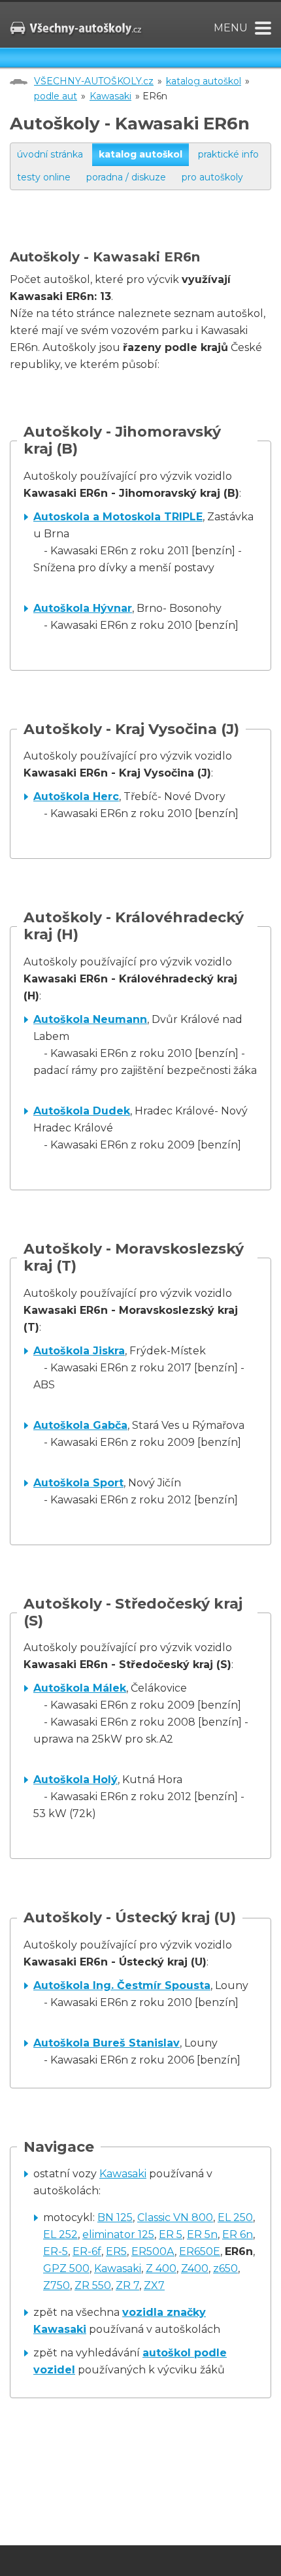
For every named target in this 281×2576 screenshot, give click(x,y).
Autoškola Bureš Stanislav (107, 2043)
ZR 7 (127, 2285)
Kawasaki (110, 96)
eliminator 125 (118, 2234)
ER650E (200, 2251)
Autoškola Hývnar (83, 608)
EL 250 (235, 2217)
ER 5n (202, 2234)
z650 (225, 2268)
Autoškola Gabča (80, 1425)
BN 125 (115, 2217)
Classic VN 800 (175, 2217)
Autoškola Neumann (90, 1019)
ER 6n (238, 2234)
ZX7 (154, 2285)
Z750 (57, 2285)
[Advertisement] (145, 233)
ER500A (153, 2251)
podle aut (56, 96)
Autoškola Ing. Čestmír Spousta (122, 1985)
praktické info (228, 154)
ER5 (116, 2251)
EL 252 (60, 2234)
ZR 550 (93, 2285)
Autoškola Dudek (82, 1111)
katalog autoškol (204, 81)
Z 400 (161, 2268)
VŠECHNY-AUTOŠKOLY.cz (94, 81)
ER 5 (171, 2234)
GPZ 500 (66, 2268)
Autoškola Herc (76, 796)
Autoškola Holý (75, 1780)
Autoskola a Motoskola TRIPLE (118, 517)
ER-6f (87, 2251)
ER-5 (56, 2251)
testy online (44, 177)
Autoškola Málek (80, 1688)
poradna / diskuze (126, 177)
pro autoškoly (212, 177)
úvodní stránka (50, 154)
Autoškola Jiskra (79, 1351)
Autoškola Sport (78, 1483)
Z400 (195, 2268)
